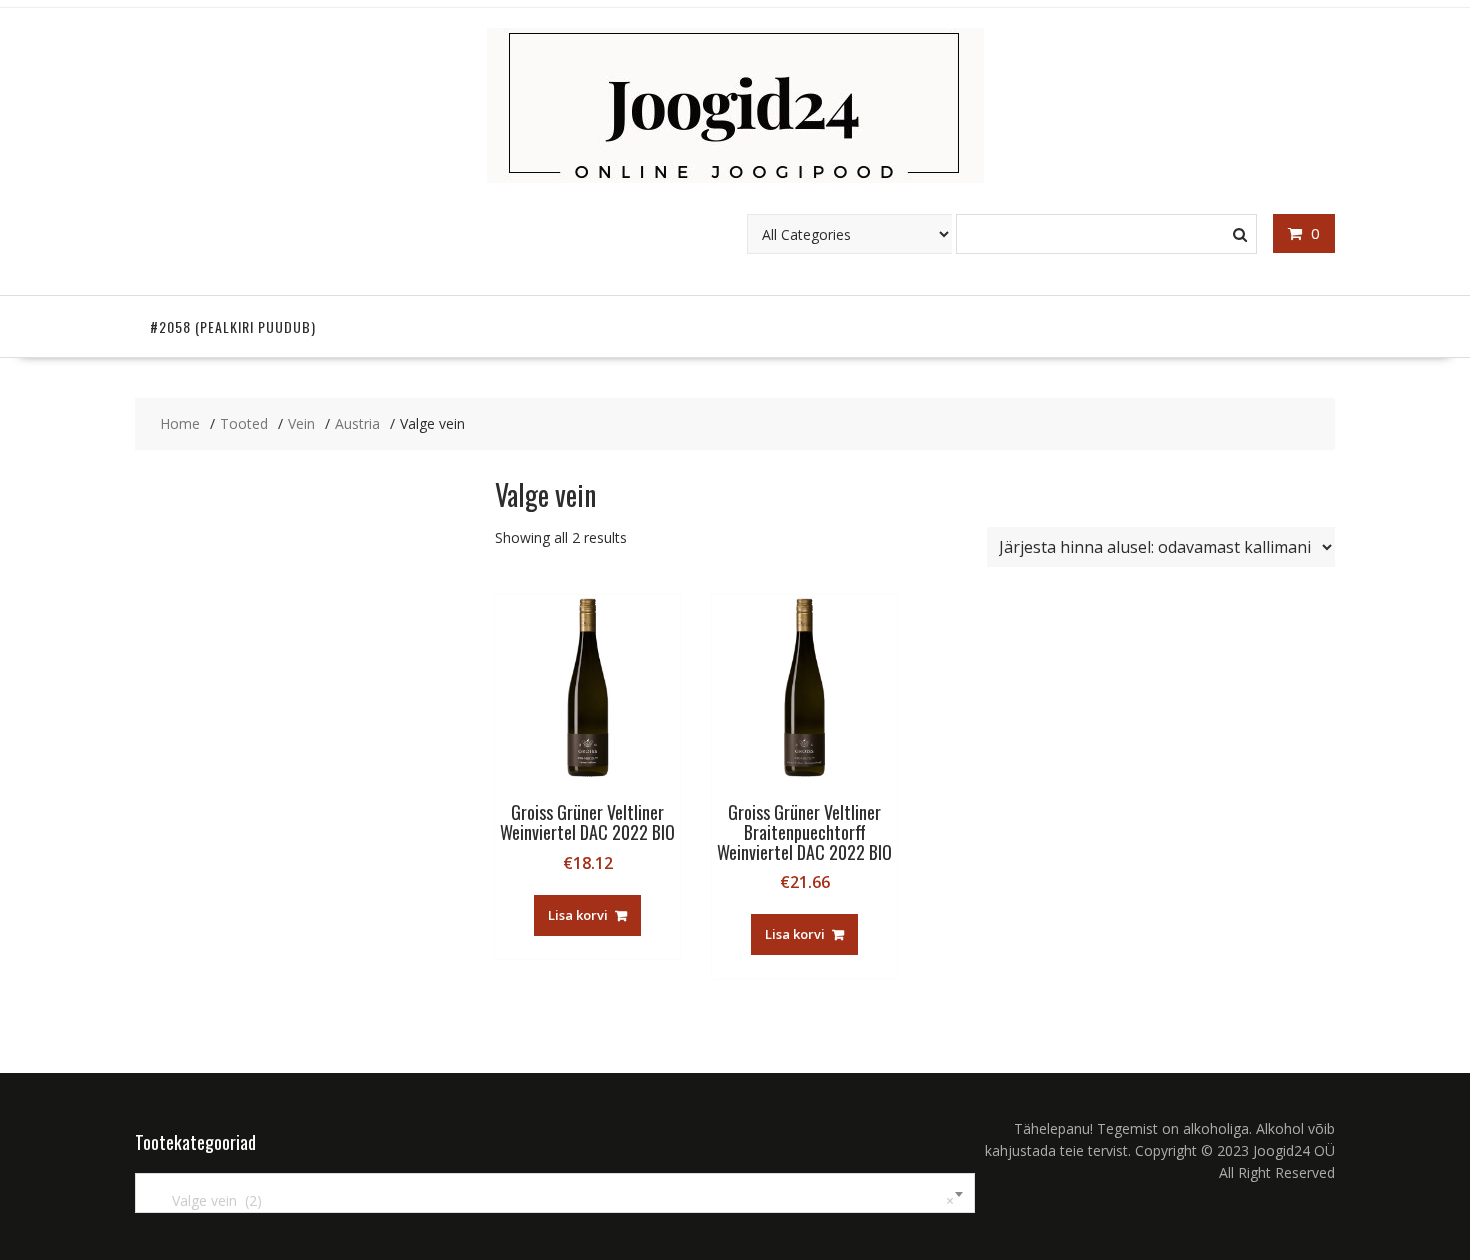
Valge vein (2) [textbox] (551, 1200)
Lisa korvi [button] (578, 915)
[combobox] (555, 1193)
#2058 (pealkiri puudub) (233, 326)
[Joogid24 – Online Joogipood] (735, 177)
